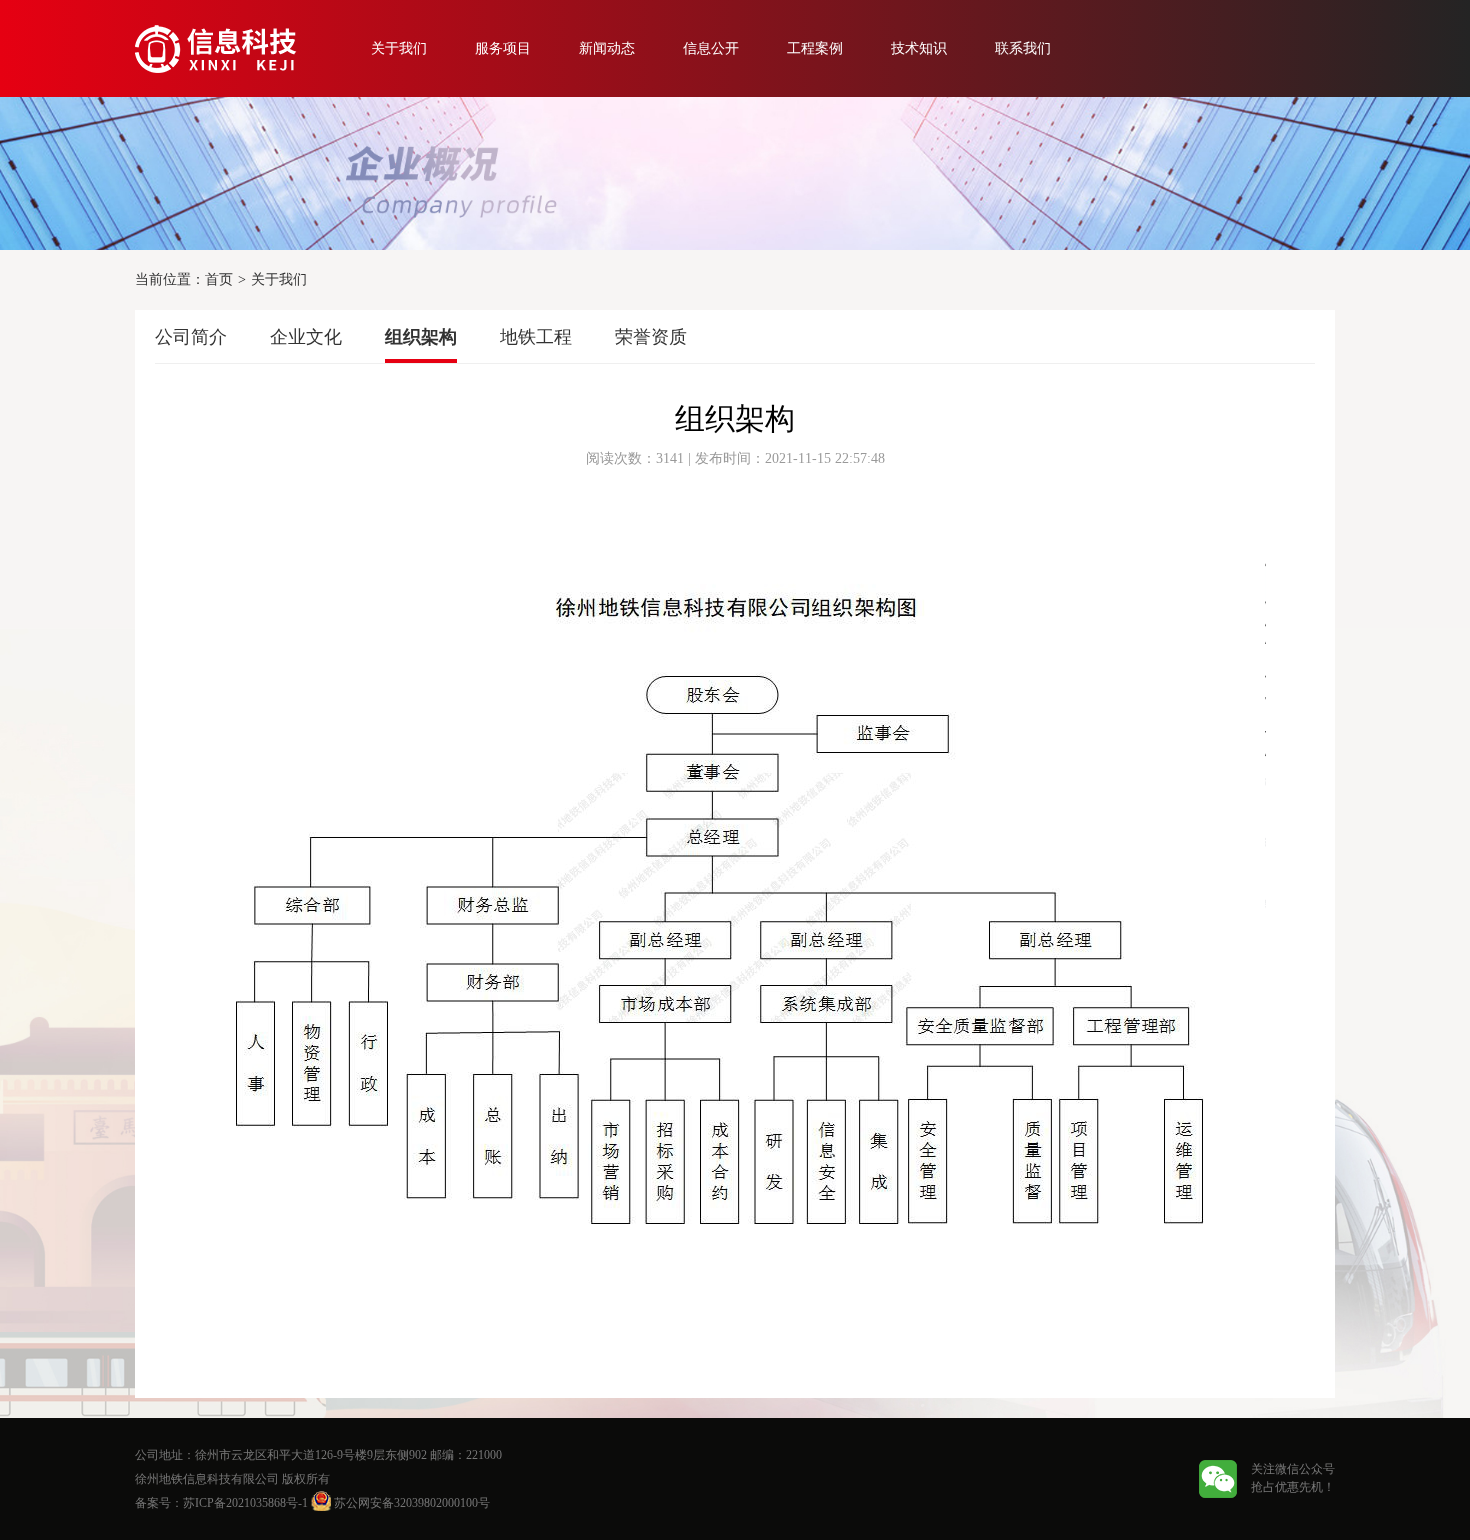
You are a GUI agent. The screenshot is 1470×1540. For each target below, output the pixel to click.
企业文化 (306, 337)
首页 (219, 279)
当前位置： (170, 279)
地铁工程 (536, 337)
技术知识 (919, 48)
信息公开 (711, 48)
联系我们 (1023, 48)
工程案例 (815, 48)
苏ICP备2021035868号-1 (245, 1503)
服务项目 (503, 48)
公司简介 (191, 337)
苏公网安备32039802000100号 (410, 1503)
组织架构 (421, 337)
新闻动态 (607, 48)
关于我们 (399, 48)
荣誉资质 (651, 337)
